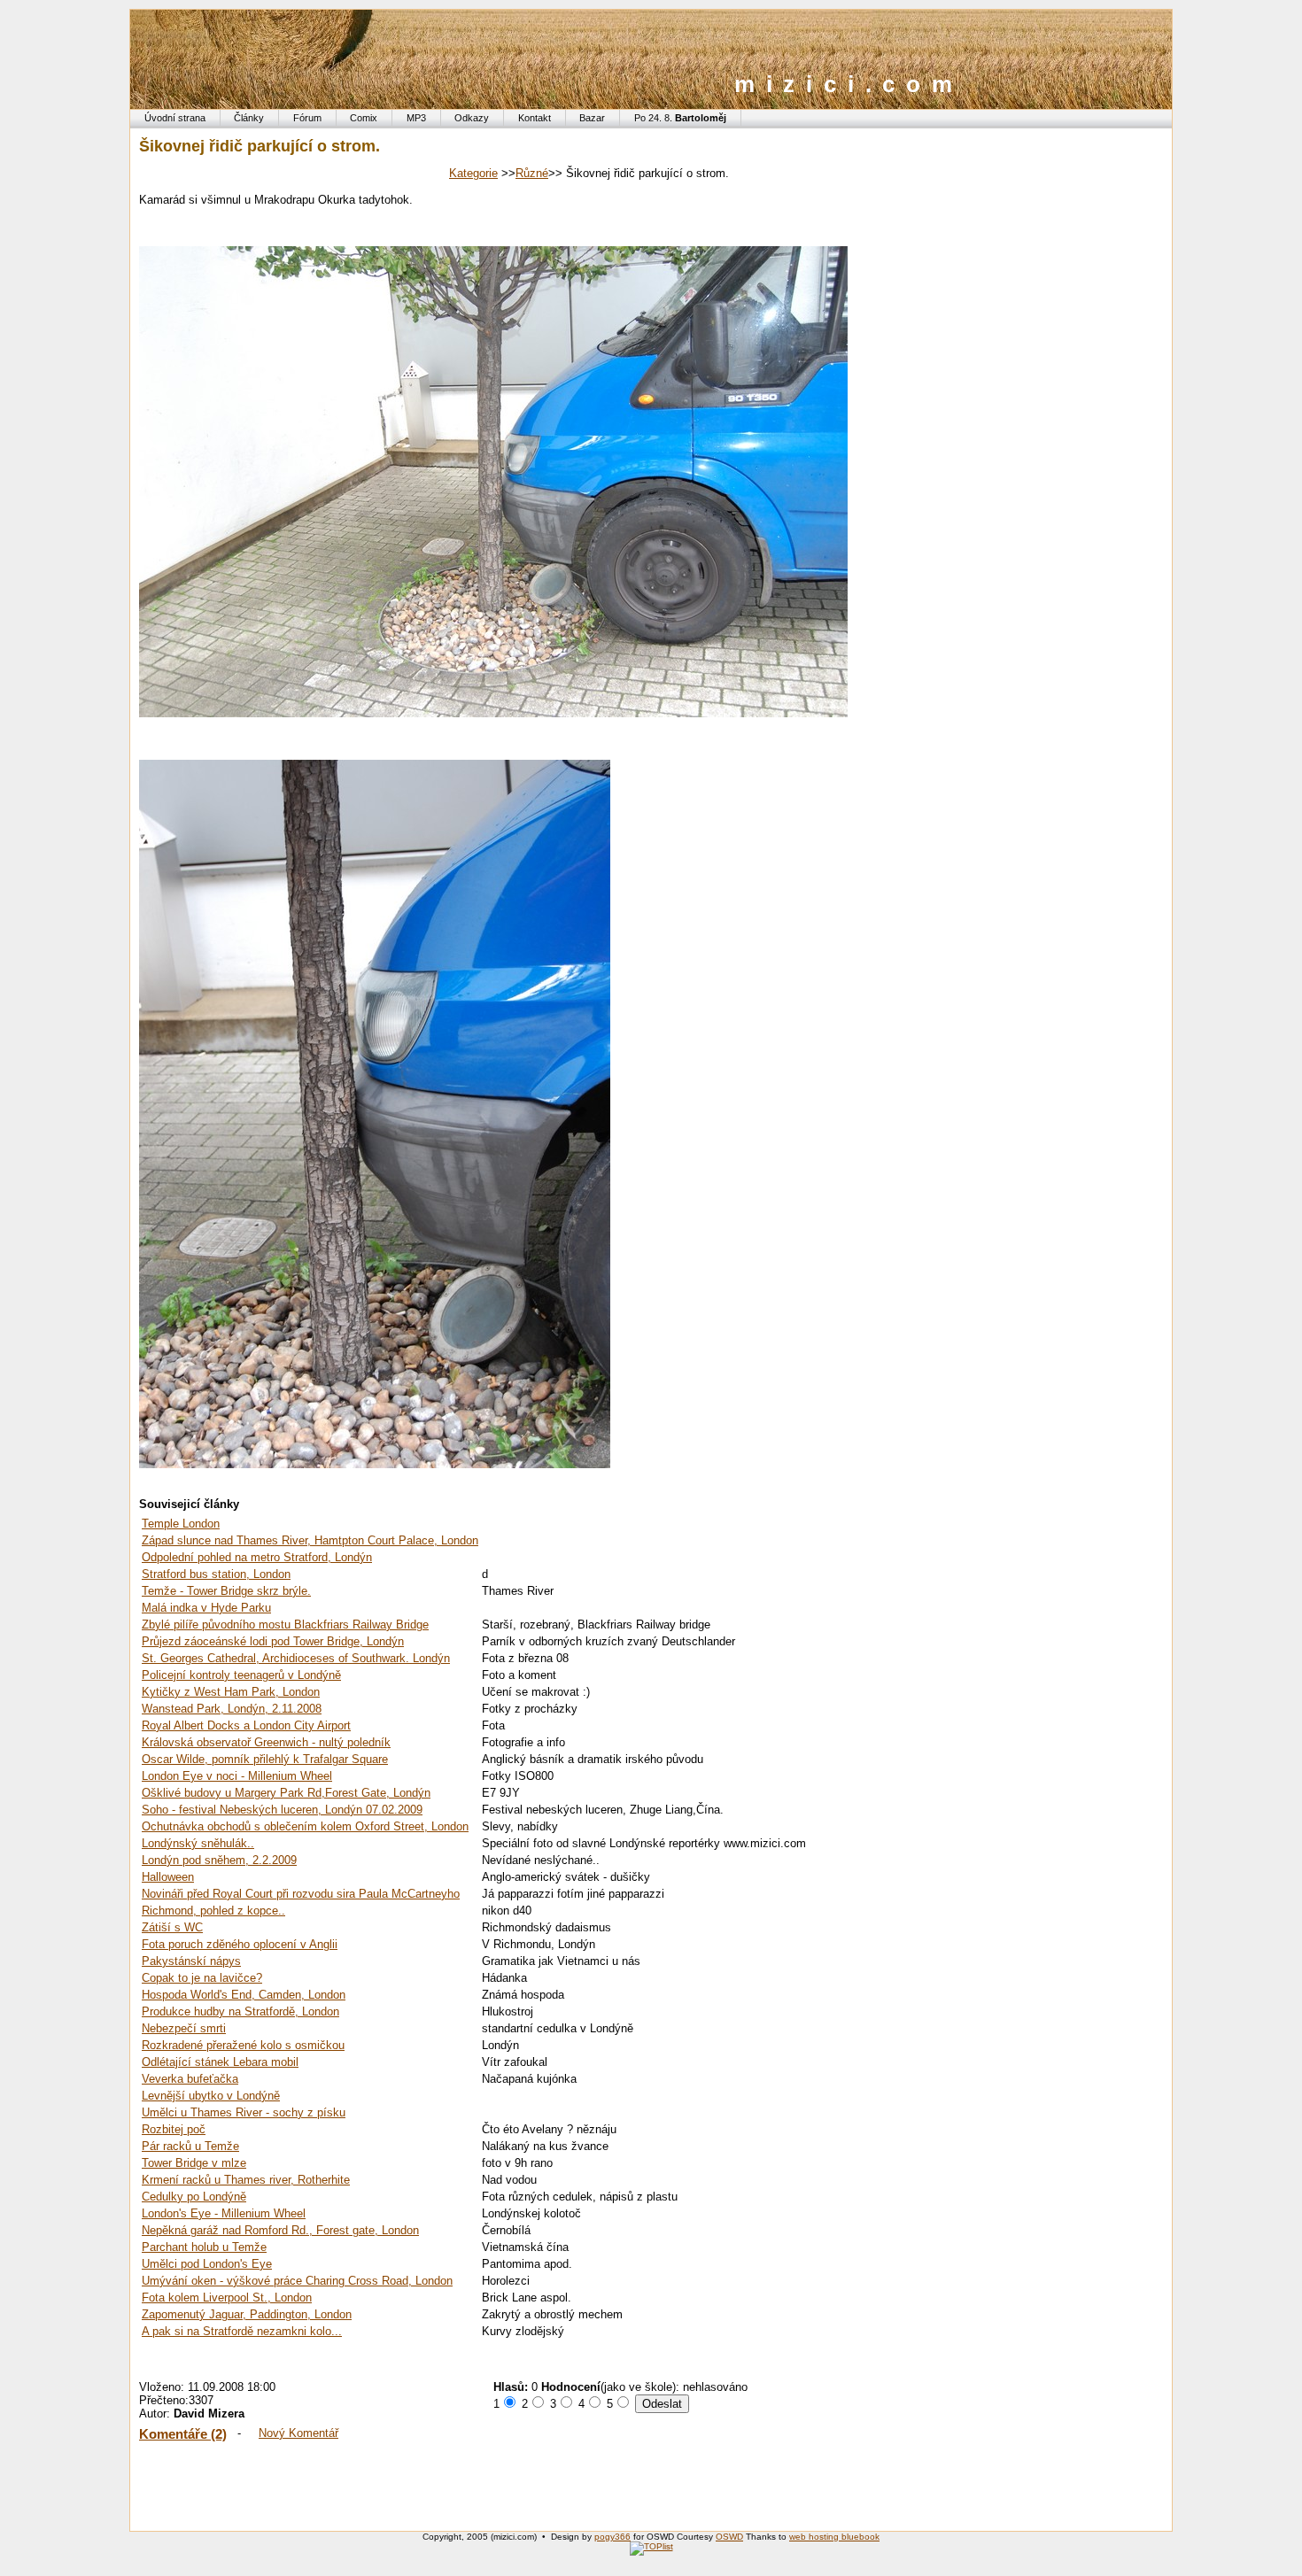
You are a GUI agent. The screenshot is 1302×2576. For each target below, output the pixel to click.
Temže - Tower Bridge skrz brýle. (226, 1591)
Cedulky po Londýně (194, 2197)
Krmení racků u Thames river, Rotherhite (246, 2180)
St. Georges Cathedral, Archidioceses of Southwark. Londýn (296, 1658)
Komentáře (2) (183, 2434)
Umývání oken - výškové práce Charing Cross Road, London (297, 2281)
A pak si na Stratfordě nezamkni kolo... (242, 2331)
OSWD (729, 2537)
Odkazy (472, 118)
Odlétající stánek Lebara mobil (220, 2062)
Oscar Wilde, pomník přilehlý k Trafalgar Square (265, 1759)
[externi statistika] (651, 2546)
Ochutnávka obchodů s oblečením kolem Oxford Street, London (305, 1826)
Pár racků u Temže (190, 2146)
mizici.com (849, 84)
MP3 (416, 118)
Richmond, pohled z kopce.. (213, 1911)
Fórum (307, 118)
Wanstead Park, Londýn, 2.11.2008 (232, 1709)
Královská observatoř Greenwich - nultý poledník (266, 1742)
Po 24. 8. (680, 118)
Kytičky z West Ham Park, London (231, 1692)
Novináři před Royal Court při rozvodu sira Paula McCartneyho (301, 1894)
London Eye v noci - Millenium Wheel (237, 1776)
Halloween (168, 1877)
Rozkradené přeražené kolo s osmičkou (243, 2045)
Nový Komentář (298, 2433)
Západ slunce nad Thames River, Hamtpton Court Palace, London (310, 1540)
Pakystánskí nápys (191, 1961)
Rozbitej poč (174, 2129)
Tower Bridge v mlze (194, 2163)
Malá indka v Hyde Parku (206, 1608)
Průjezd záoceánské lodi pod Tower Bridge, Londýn (273, 1641)
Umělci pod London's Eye (207, 2264)
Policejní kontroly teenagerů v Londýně (241, 1675)
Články (249, 118)
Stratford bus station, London (216, 1574)
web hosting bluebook (834, 2537)
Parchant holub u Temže (204, 2247)
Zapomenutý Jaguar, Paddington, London (247, 2314)
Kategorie (473, 173)
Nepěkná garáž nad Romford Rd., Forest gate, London (280, 2230)
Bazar (592, 118)
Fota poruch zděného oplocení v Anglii (240, 1944)
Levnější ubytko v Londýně (211, 2096)
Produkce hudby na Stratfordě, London (240, 2011)
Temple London (181, 1524)
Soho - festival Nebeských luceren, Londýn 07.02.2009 (282, 1810)
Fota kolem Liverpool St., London (227, 2298)
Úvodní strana (175, 118)
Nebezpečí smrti (184, 2028)
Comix (364, 118)
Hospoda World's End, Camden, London (244, 1995)
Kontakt (535, 118)
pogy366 (612, 2537)
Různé (532, 173)
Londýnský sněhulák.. (198, 1843)
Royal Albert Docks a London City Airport (246, 1725)
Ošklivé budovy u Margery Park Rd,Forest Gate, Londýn (286, 1793)
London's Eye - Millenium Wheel (224, 2213)
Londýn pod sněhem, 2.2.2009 (219, 1860)
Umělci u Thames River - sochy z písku (244, 2112)
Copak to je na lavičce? (202, 1978)
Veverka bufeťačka (190, 2079)
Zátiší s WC (172, 1927)
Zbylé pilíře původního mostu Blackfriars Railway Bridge (285, 1625)
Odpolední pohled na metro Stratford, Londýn (257, 1557)
